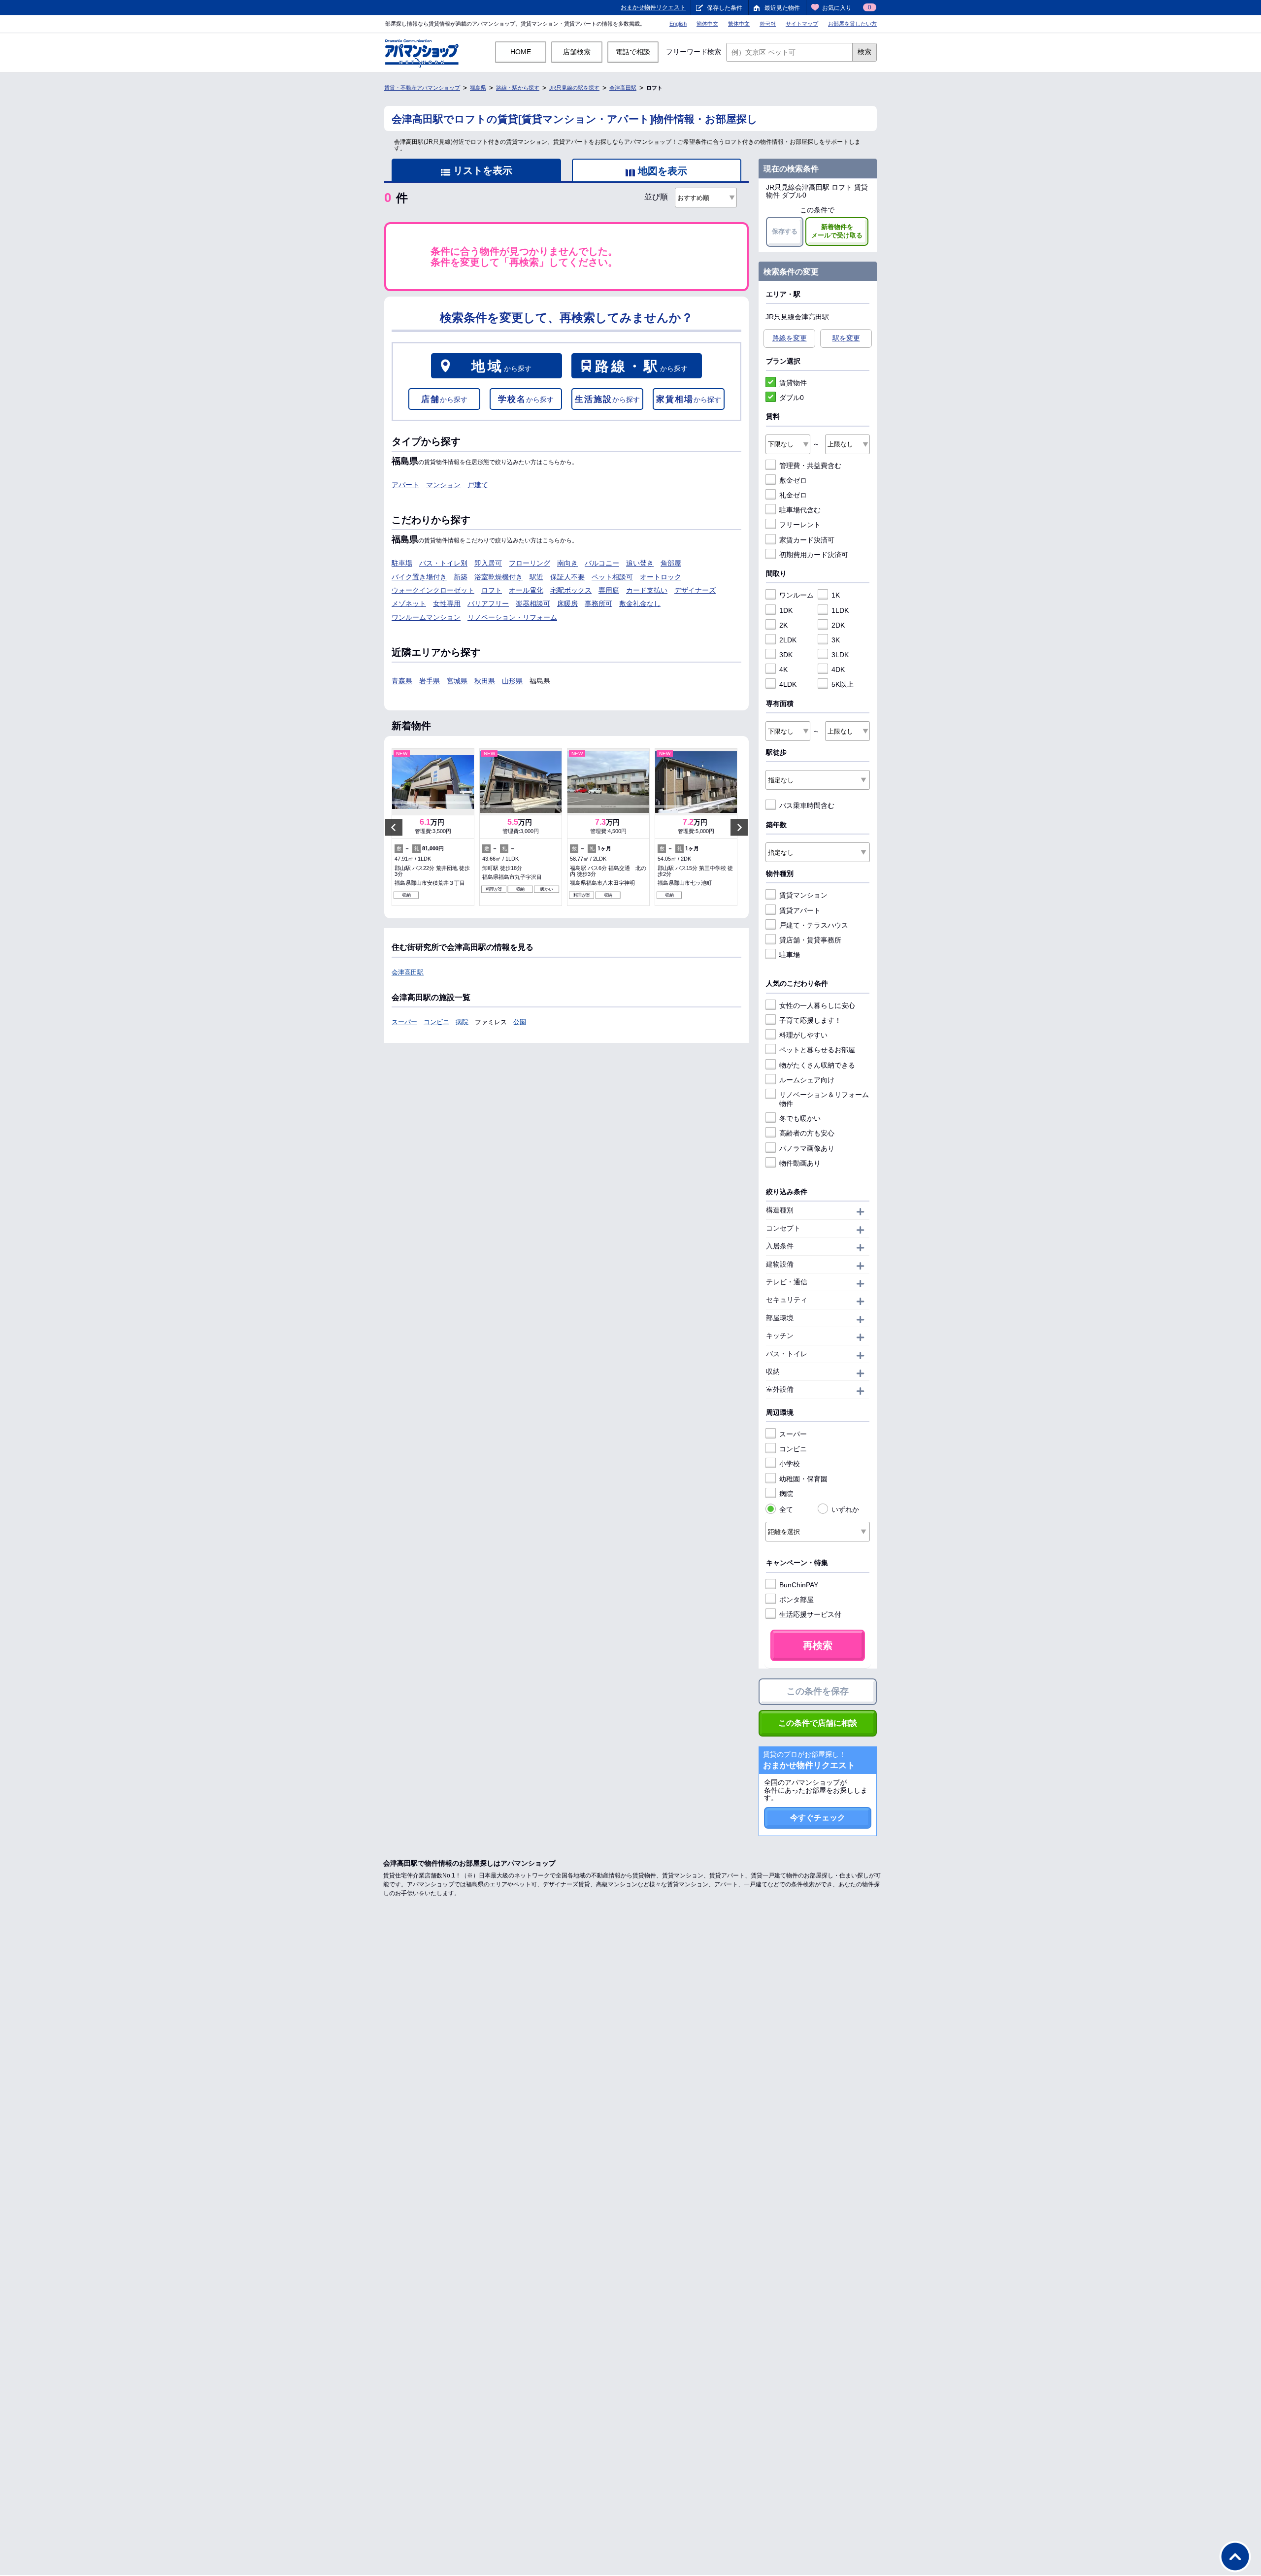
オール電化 (526, 590)
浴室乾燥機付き (498, 577)
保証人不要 (567, 577)
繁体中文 (739, 24)
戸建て (478, 485)
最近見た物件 (782, 8)
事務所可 (598, 603)
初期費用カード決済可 (814, 555)
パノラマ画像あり (807, 1148)
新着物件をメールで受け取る (837, 231)
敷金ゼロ (793, 480)
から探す (501, 366)
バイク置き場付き (419, 577)
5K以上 (843, 684)
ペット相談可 (612, 577)
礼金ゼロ (793, 495)
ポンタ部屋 (796, 1600)
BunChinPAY (799, 1585)
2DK (838, 625)
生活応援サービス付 (810, 1614)
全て (786, 1509)
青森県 (402, 681)
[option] (433, 827)
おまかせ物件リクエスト (653, 7)
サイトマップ (802, 24)
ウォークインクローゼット (433, 590)
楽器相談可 (533, 603)
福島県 (478, 88)
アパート (405, 485)
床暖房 (567, 603)
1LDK (840, 610)
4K (783, 669)
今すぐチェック (818, 1818)
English (678, 24)
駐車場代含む (800, 510)
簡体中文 (707, 24)
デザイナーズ (695, 590)
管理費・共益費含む (810, 466)
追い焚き (640, 563)
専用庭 (609, 590)
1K (836, 595)
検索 (864, 52)
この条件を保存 (818, 1691)
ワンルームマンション (426, 617)
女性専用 (447, 603)
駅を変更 (846, 338)
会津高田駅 (623, 88)
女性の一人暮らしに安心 (817, 1005)
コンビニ (436, 1022)
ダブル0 (792, 398)
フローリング (530, 563)
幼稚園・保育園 (803, 1479)
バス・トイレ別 (443, 563)
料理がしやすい (803, 1035)
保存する (785, 231)
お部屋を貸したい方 (852, 24)
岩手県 (430, 681)
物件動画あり (800, 1163)
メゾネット (409, 603)
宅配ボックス (571, 590)
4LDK (788, 684)
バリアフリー (488, 603)
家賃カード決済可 (807, 540)
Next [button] (739, 827)
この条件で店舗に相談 (818, 1723)
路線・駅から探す (518, 88)
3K (836, 640)
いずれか (845, 1509)
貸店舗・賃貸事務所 (810, 940)
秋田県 (485, 681)
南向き (567, 563)
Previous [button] (394, 827)
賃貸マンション (803, 895)
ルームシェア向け (807, 1080)
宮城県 (457, 681)
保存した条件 (725, 8)
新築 (461, 577)
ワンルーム (796, 595)
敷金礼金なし (640, 603)
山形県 (512, 681)
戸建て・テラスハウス (814, 925)
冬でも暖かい (800, 1118)
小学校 (790, 1464)
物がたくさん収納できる (817, 1065)
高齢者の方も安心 (807, 1133)
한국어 (768, 24)
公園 (520, 1022)
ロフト (492, 590)
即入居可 (488, 563)
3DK (786, 655)
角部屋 (671, 563)
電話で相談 (633, 52)
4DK (838, 669)
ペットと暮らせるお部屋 (817, 1050)
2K (783, 625)
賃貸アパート (800, 910)
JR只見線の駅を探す (574, 88)
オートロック (661, 577)
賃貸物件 (793, 383)
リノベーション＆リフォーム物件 (824, 1099)
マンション (443, 485)
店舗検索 (577, 52)
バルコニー (602, 563)
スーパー (404, 1022)
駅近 (536, 577)
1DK (786, 610)
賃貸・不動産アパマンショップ (422, 88)
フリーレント (800, 525)
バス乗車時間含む (807, 805)
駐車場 (402, 563)
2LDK (788, 640)
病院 (462, 1022)
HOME (521, 52)
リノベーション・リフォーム (512, 617)
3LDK (840, 655)
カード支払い (647, 590)
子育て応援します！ (810, 1020)
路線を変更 (790, 338)
